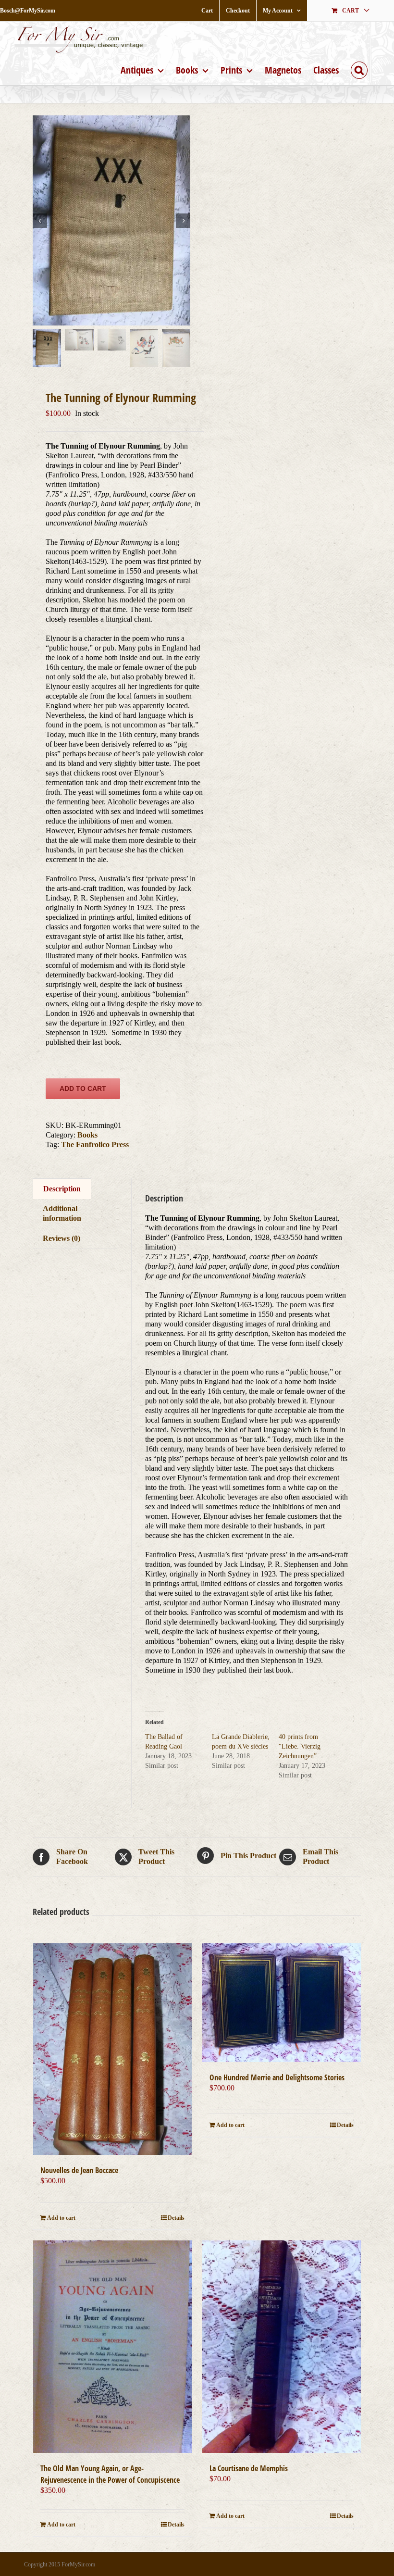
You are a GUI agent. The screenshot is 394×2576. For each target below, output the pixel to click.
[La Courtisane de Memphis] (282, 2347)
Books (87, 1135)
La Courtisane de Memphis (249, 2468)
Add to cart (83, 1088)
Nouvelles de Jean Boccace (79, 2170)
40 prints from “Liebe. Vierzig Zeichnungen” (300, 1746)
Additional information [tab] (62, 1213)
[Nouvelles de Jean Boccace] (112, 2049)
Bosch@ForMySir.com (28, 11)
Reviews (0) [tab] (62, 1238)
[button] (359, 69)
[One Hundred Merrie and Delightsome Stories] (282, 2003)
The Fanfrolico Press (95, 1144)
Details (176, 2218)
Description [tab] (62, 1189)
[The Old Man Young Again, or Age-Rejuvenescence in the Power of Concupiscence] (112, 2347)
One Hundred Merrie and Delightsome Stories (277, 2077)
